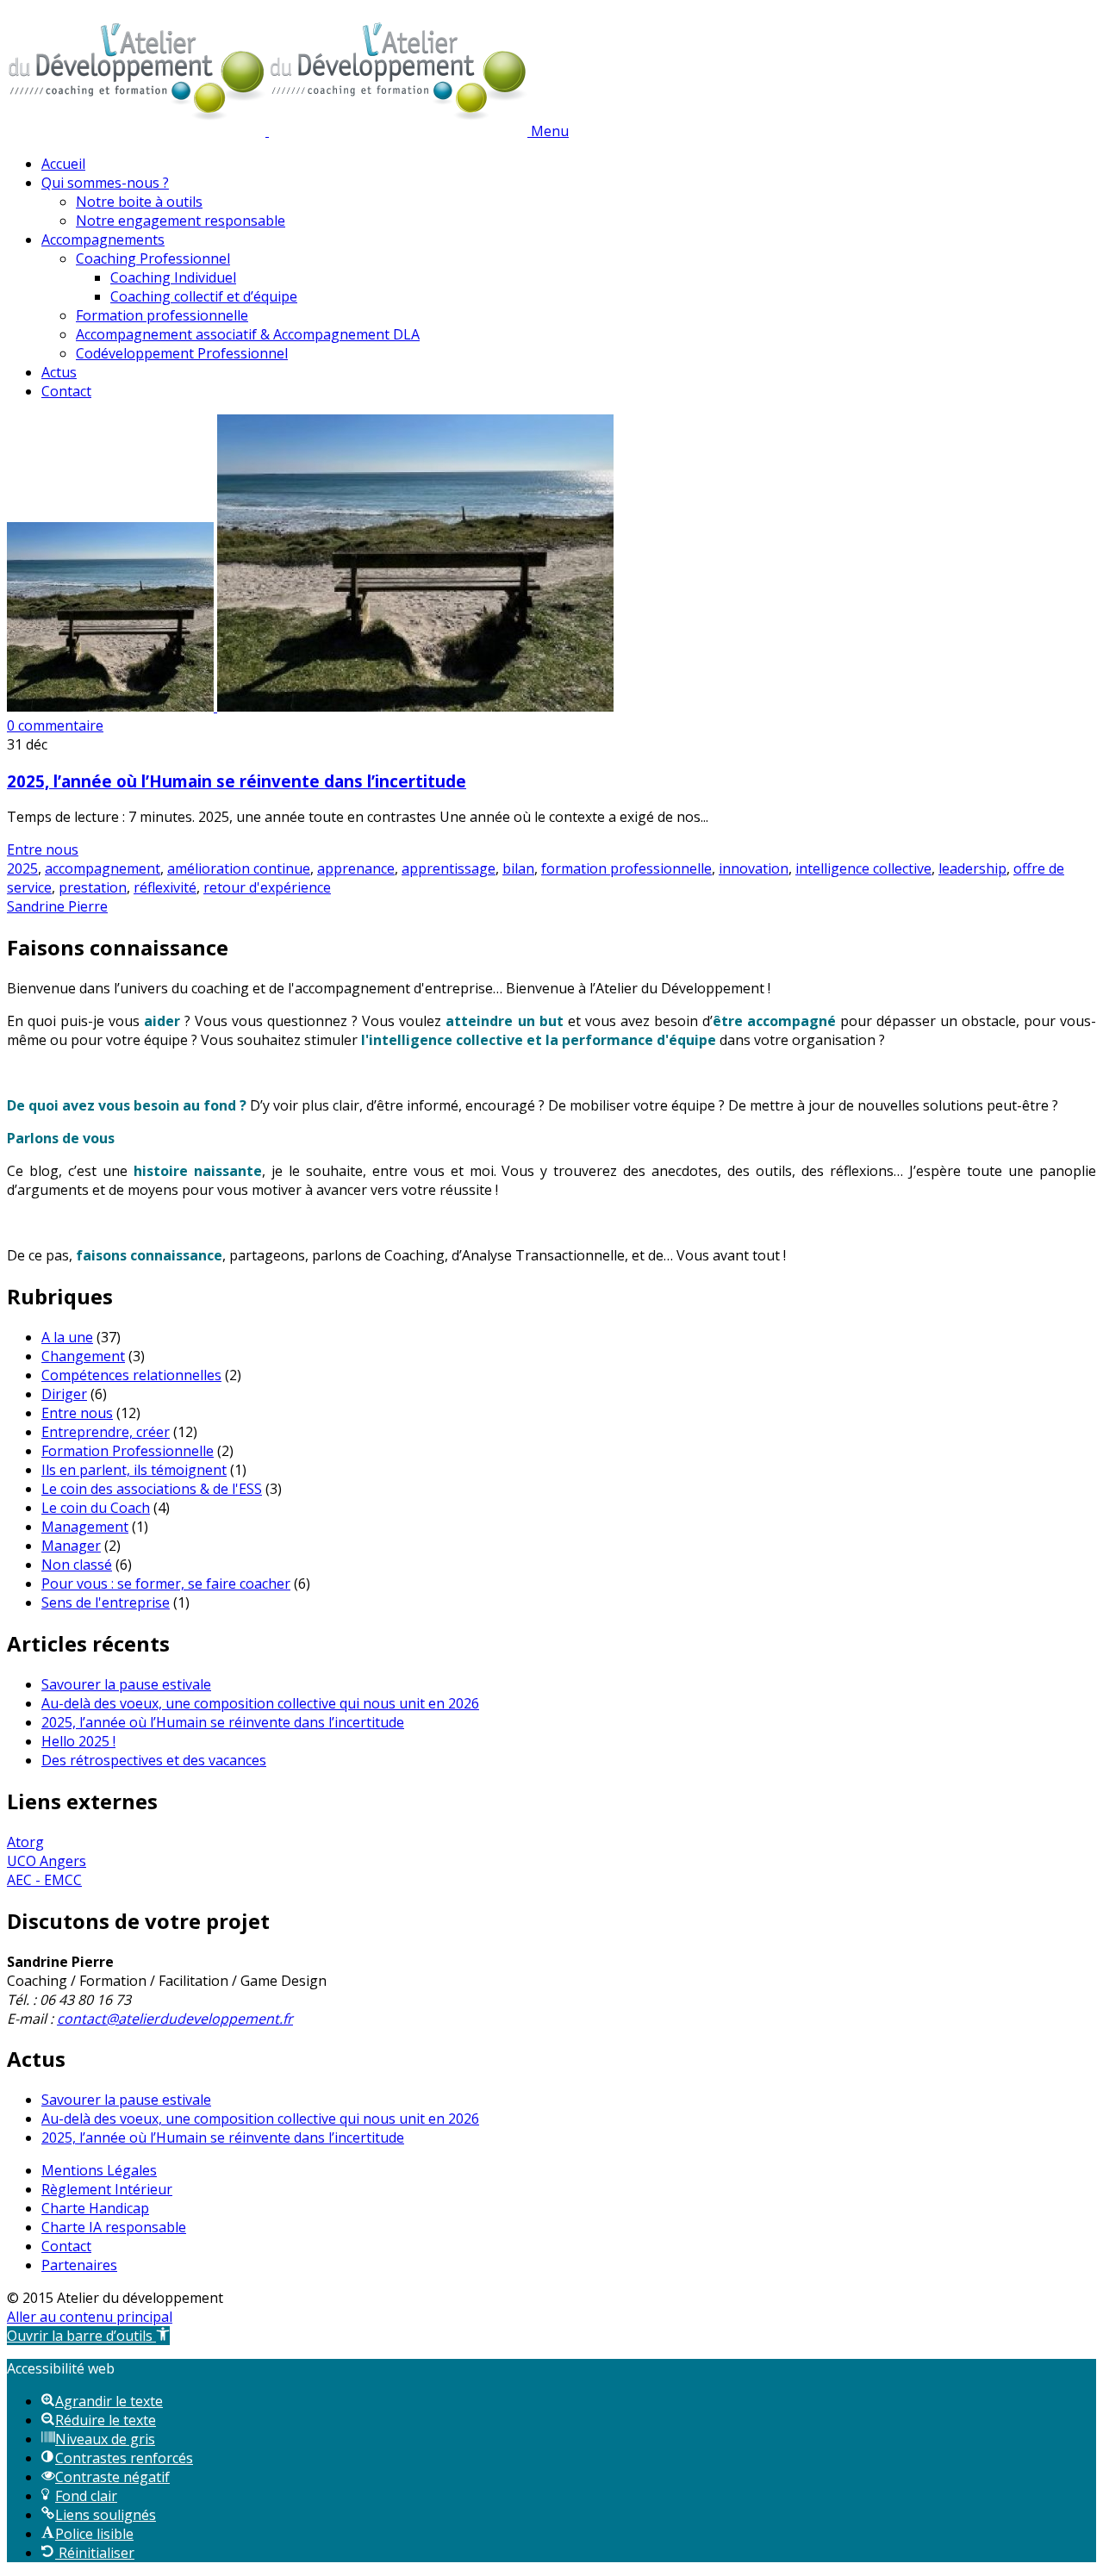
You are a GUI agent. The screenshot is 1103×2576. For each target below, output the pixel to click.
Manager (71, 1546)
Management (85, 1527)
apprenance (356, 868)
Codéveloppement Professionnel (182, 353)
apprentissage (449, 868)
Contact (66, 391)
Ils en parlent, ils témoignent (134, 1470)
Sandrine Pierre (57, 906)
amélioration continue (239, 868)
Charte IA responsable (114, 2227)
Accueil (63, 164)
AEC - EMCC (44, 1880)
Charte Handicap (95, 2208)
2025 (22, 868)
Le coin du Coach (96, 1508)
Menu (550, 131)
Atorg (25, 1842)
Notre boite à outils (139, 202)
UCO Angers (47, 1861)
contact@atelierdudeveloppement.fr (175, 2019)
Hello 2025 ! (78, 1741)
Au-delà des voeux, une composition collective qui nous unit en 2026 (260, 1703)
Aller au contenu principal (90, 2317)
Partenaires (79, 2265)
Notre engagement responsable (181, 221)
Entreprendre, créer (106, 1432)
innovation (754, 868)
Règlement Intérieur (107, 2189)
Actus (59, 372)
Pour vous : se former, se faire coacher (166, 1584)
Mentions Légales (99, 2170)
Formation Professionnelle (128, 1451)
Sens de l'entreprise (106, 1602)
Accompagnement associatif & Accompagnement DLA (248, 334)
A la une (67, 1337)
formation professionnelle (626, 868)
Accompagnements (103, 240)
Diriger (64, 1394)
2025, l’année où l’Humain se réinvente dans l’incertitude (237, 781)
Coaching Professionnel (153, 258)
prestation (93, 887)
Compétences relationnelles (131, 1375)
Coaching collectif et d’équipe (204, 296)
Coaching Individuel (173, 277)
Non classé (77, 1565)
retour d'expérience (267, 887)
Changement (83, 1356)
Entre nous (43, 849)
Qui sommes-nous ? (105, 183)
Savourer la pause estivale (126, 1684)
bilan (518, 868)
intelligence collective (863, 868)
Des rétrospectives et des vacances (154, 1760)
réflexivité (165, 887)
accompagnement (103, 868)
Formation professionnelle (162, 315)
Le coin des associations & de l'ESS (152, 1489)
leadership (972, 868)
